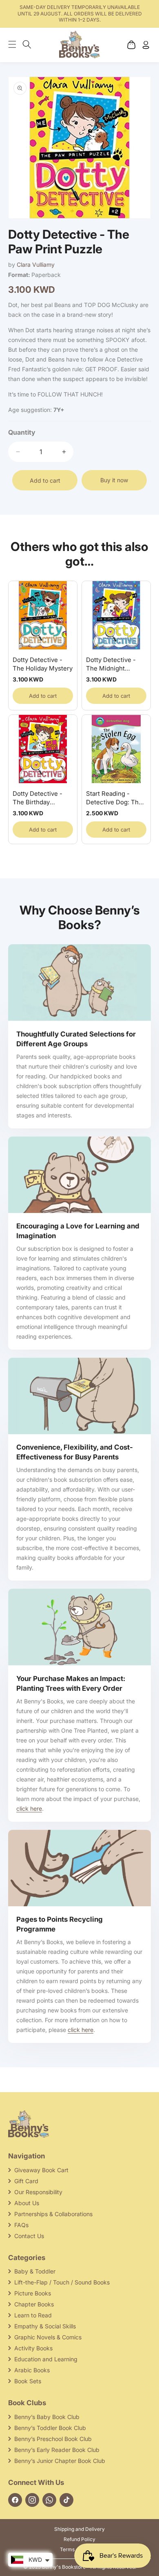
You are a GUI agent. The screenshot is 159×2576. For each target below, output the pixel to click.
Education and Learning (46, 2359)
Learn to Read (33, 2315)
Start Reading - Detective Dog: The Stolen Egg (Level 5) (115, 798)
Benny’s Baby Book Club (47, 2417)
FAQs (21, 2225)
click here (29, 1808)
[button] (16, 44)
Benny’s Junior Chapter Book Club (60, 2461)
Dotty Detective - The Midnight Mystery (111, 664)
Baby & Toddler (35, 2271)
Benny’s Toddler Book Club (50, 2428)
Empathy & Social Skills (45, 2326)
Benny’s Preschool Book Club (53, 2439)
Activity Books (33, 2348)
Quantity (22, 432)
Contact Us (29, 2236)
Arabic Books (32, 2370)
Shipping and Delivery (79, 2529)
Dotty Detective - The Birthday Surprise (38, 798)
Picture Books (33, 2293)
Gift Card (26, 2181)
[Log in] (146, 45)
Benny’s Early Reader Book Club (57, 2450)
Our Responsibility (38, 2192)
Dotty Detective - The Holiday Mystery (43, 664)
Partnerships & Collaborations (53, 2214)
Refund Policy (79, 2539)
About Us (27, 2203)
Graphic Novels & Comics (48, 2337)
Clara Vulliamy (36, 265)
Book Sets (28, 2381)
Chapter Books (34, 2304)
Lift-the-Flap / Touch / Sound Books (62, 2282)
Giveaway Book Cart (41, 2170)
